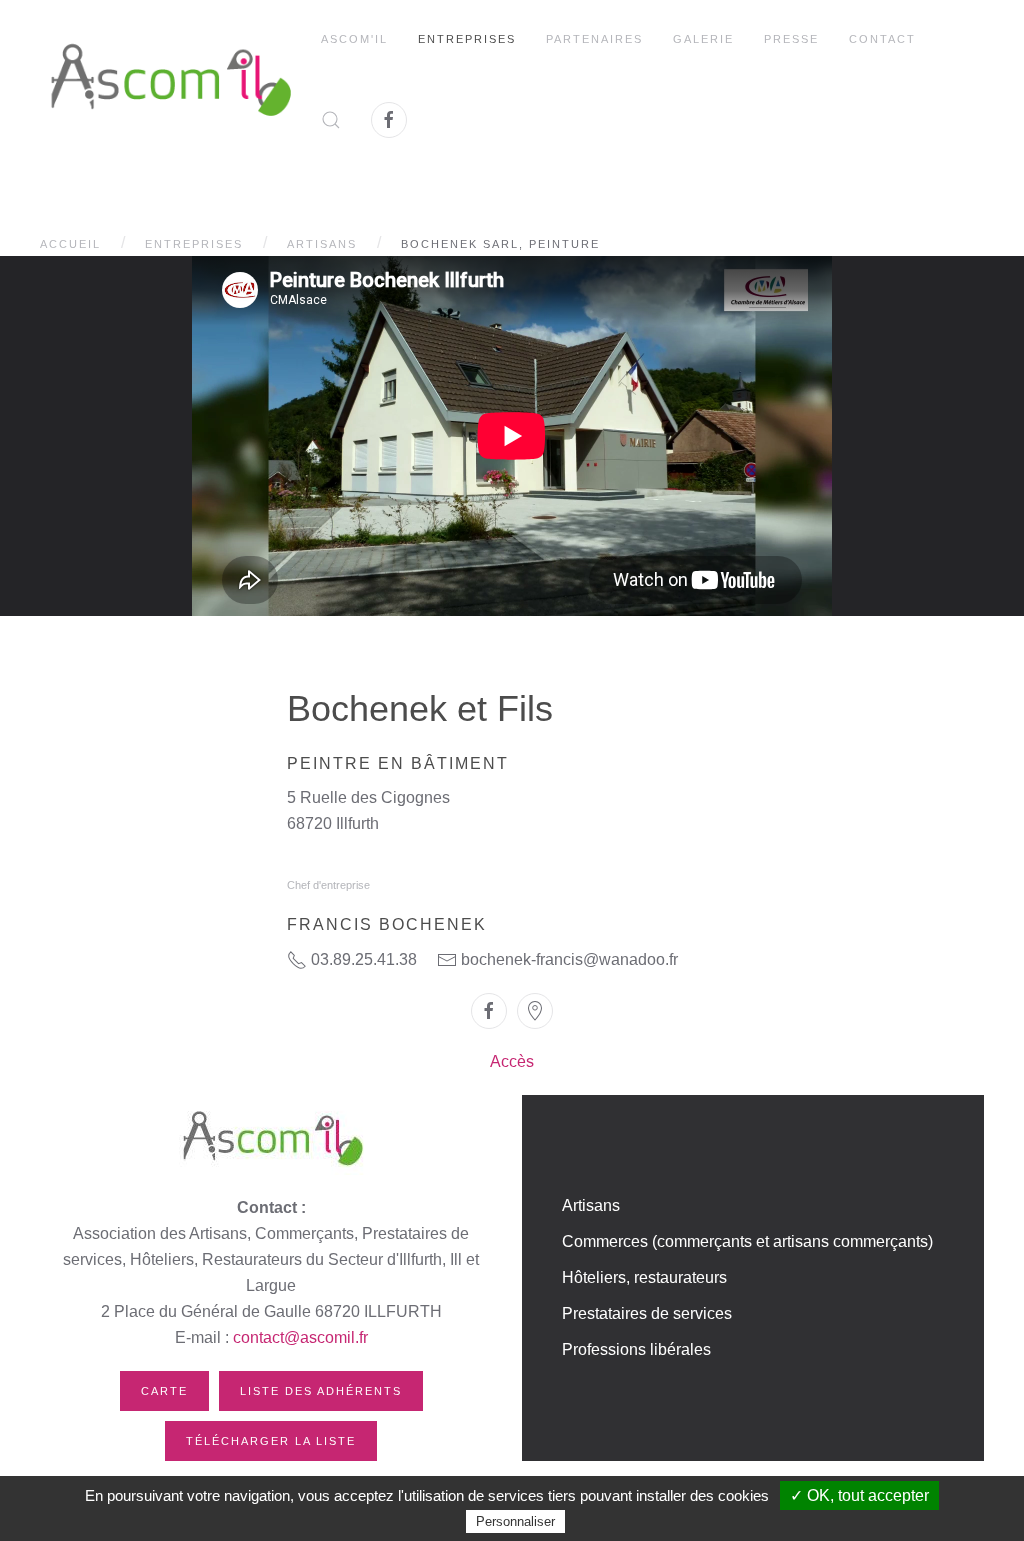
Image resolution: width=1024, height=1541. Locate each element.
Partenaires (594, 39)
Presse (791, 39)
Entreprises (467, 39)
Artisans (322, 244)
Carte (164, 1391)
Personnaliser (515, 1521)
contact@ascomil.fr (300, 1337)
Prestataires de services (647, 1313)
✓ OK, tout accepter (859, 1495)
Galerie (703, 39)
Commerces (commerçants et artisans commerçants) (747, 1241)
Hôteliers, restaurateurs (644, 1277)
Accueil (70, 244)
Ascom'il (354, 39)
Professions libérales (636, 1349)
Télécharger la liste (271, 1441)
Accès (512, 1061)
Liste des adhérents (321, 1391)
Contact (882, 39)
